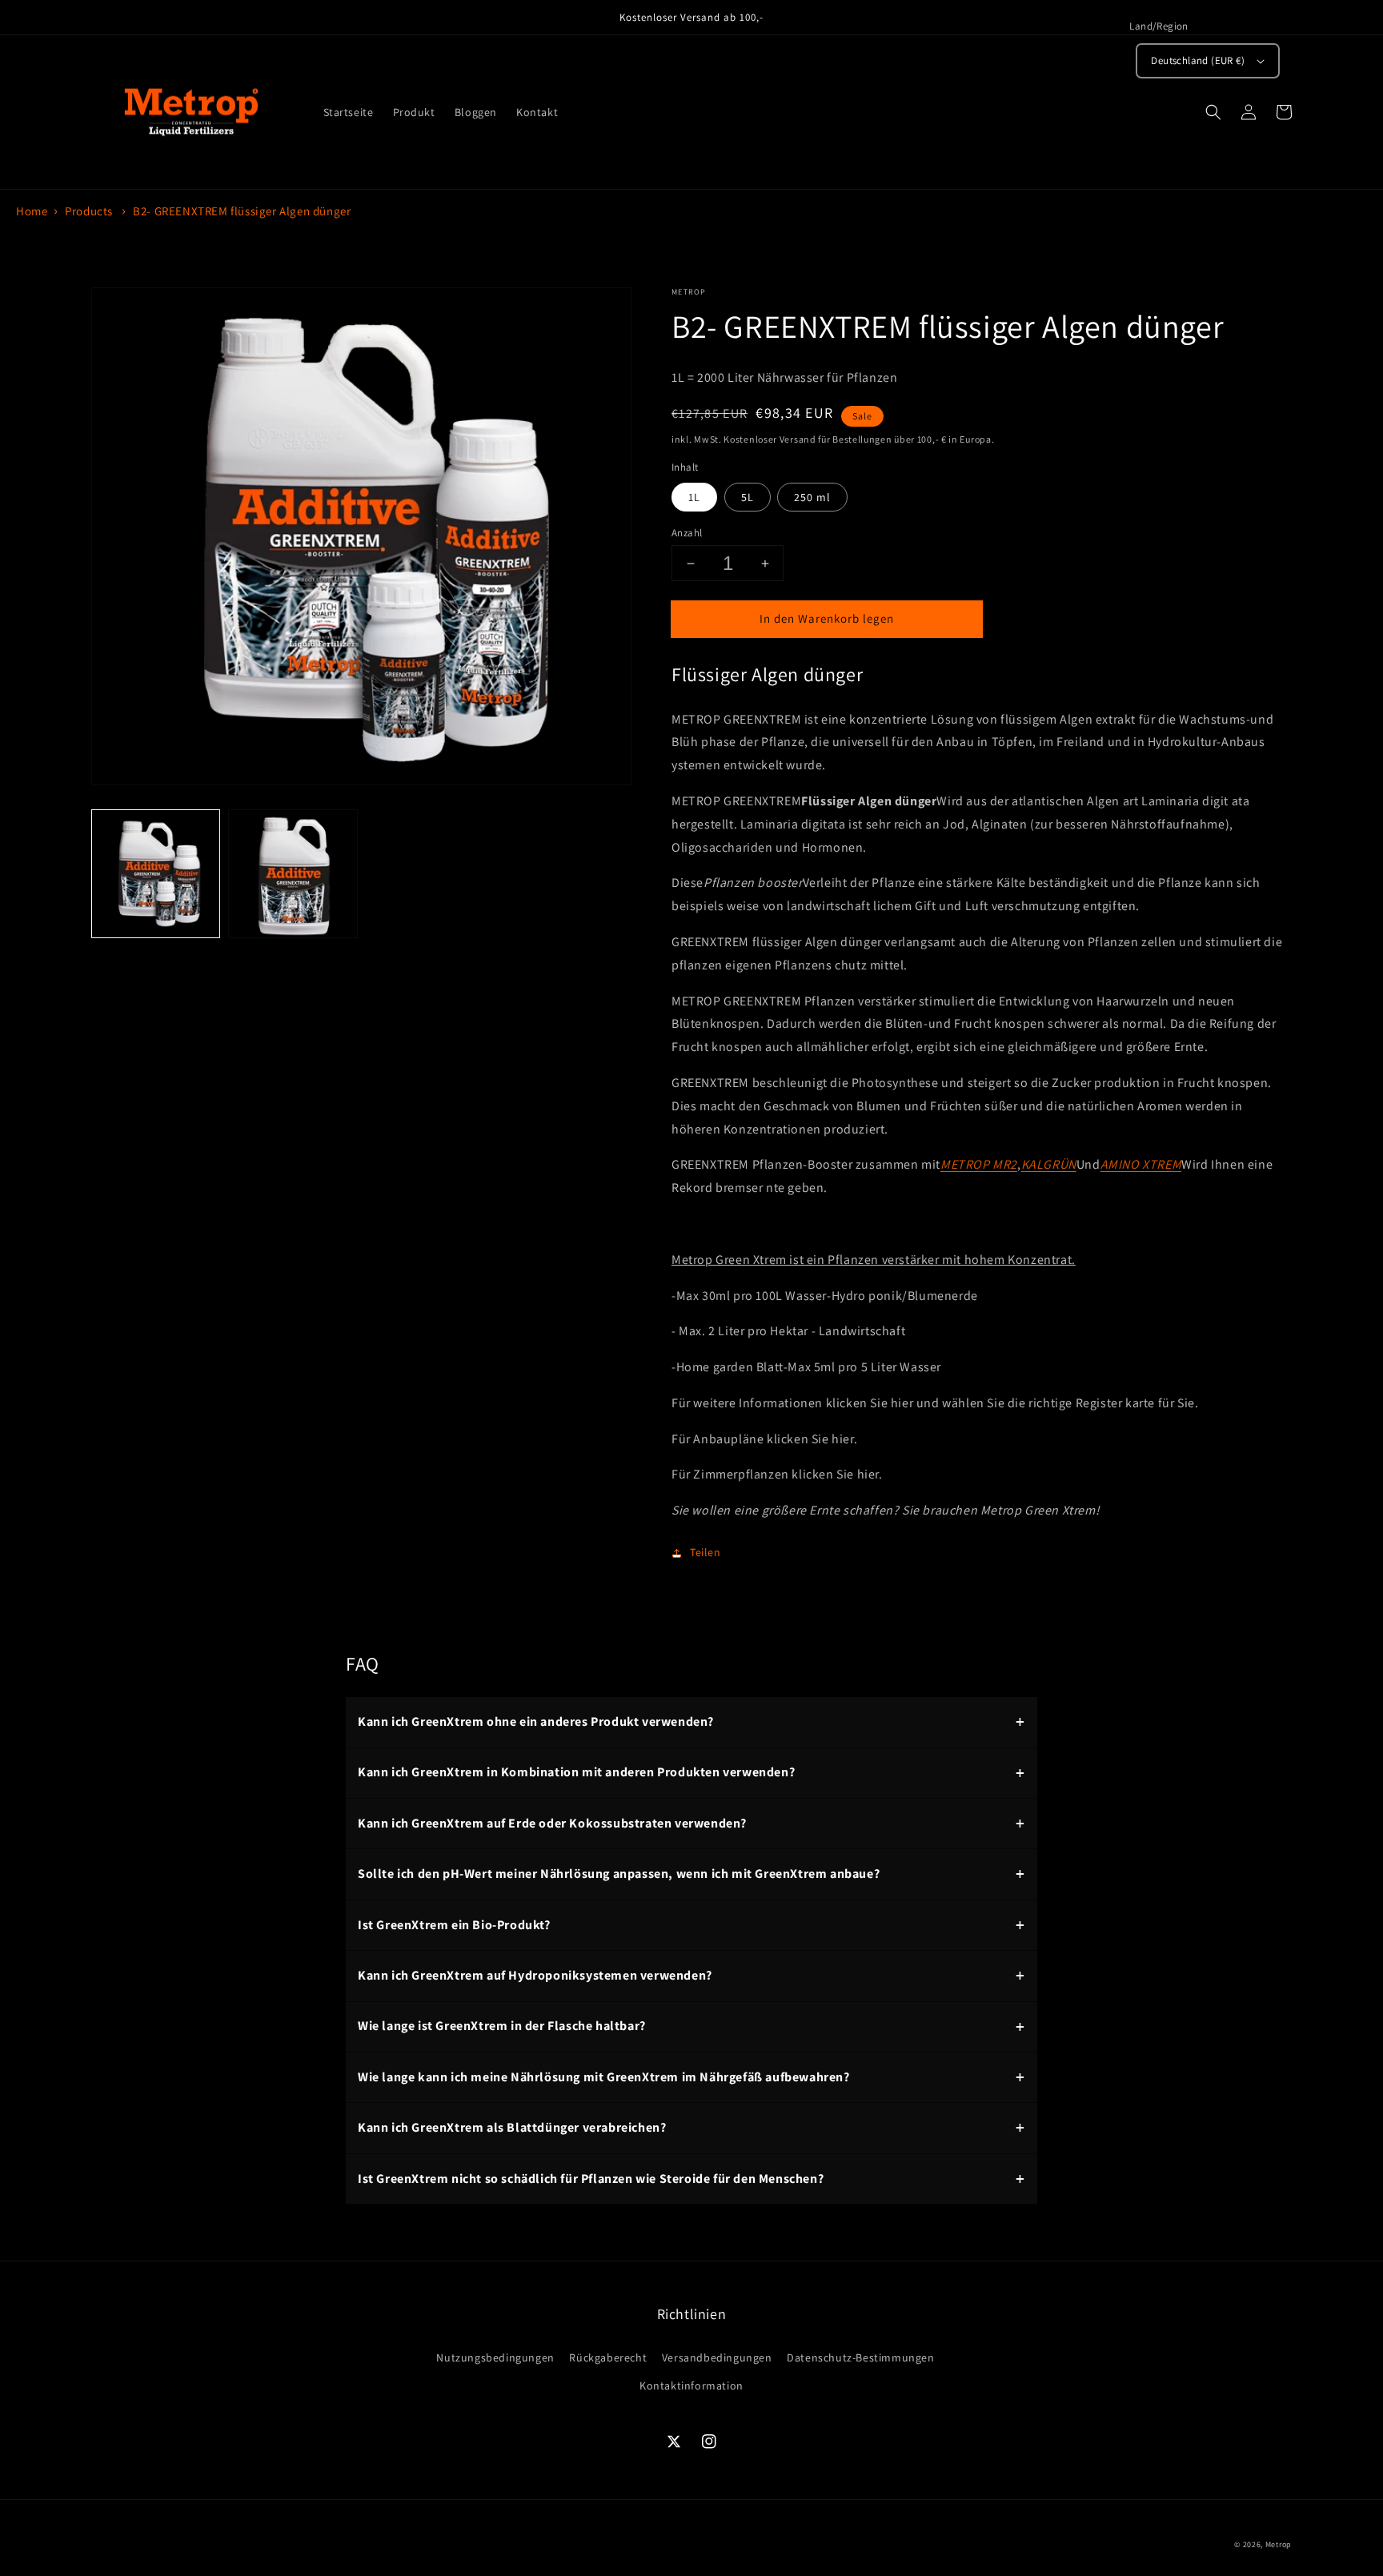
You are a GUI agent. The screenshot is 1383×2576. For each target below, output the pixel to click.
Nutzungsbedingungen (495, 2357)
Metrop (1279, 2544)
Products (89, 211)
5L (748, 497)
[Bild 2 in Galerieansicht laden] (293, 875)
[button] (1213, 112)
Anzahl (687, 533)
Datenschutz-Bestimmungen (860, 2357)
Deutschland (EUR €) (1198, 60)
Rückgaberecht (608, 2357)
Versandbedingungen (717, 2357)
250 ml (812, 497)
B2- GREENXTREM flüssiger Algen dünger (242, 211)
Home (32, 211)
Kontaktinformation (691, 2385)
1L (694, 497)
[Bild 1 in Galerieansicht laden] (156, 875)
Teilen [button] (706, 1552)
